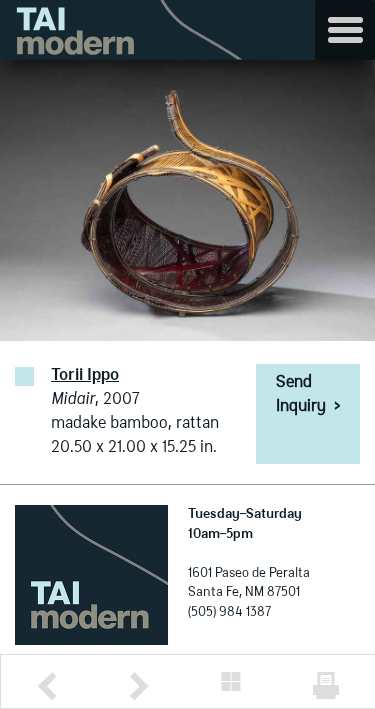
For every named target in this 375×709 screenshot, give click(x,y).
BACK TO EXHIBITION (231, 681)
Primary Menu (345, 30)
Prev (47, 686)
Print (326, 685)
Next (139, 686)
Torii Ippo (85, 376)
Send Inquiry (308, 395)
